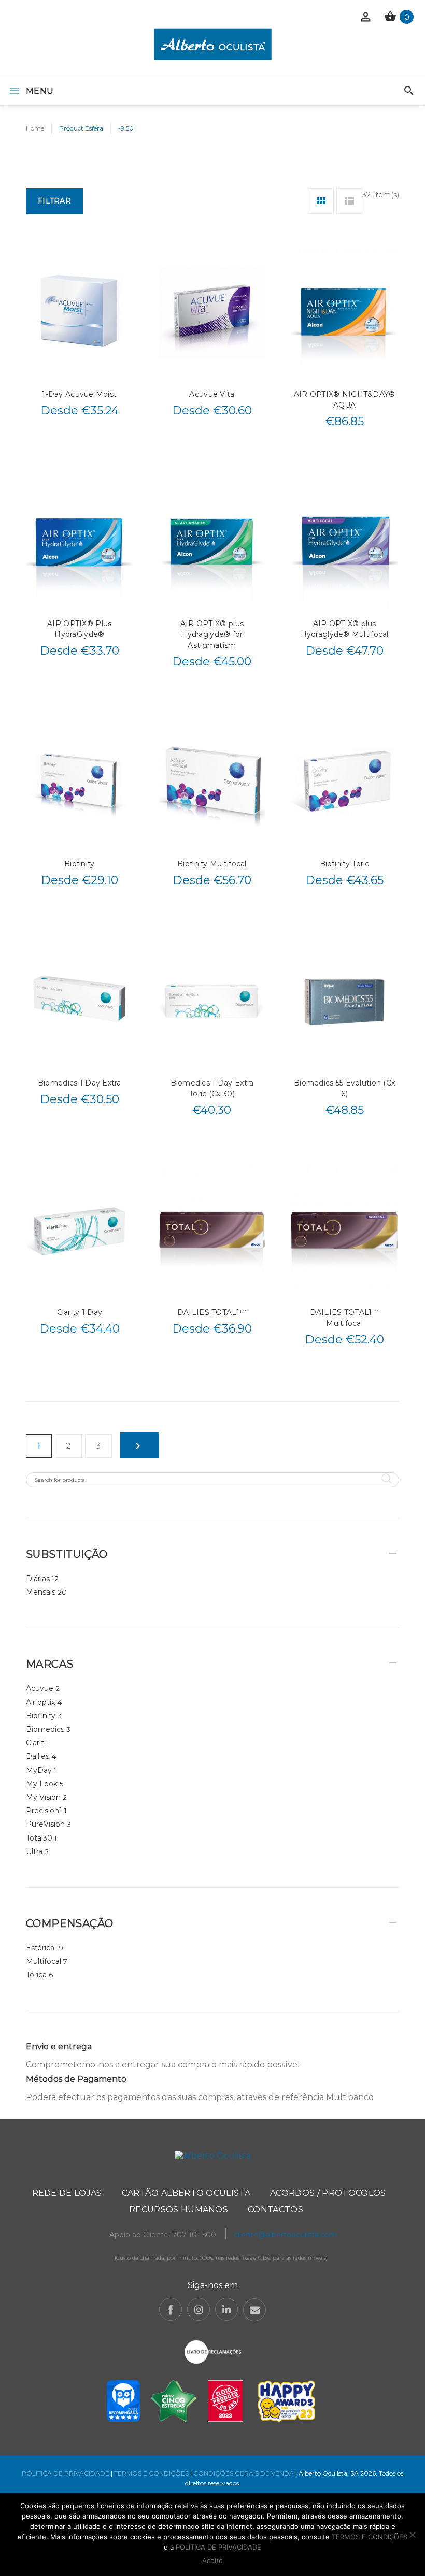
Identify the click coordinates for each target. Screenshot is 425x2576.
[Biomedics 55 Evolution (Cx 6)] (344, 1001)
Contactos (275, 2210)
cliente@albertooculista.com (285, 2235)
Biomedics (45, 1729)
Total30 (39, 1838)
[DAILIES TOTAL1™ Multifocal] (344, 1231)
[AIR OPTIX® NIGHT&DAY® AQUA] (344, 312)
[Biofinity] (80, 782)
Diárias (38, 1579)
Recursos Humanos (179, 2210)
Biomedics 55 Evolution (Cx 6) (344, 1088)
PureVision (45, 1824)
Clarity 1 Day (80, 1312)
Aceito (212, 2560)
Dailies (38, 1756)
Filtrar (54, 201)
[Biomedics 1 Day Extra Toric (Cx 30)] (212, 1001)
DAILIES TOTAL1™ (212, 1312)
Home (35, 128)
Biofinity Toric (345, 864)
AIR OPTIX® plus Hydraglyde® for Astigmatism (212, 634)
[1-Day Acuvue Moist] (80, 312)
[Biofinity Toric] (344, 782)
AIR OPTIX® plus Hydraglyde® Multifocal (345, 629)
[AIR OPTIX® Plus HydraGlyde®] (80, 542)
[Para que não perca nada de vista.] (213, 44)
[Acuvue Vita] (212, 312)
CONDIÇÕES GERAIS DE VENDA (244, 2473)
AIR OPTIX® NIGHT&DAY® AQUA (345, 400)
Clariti (36, 1743)
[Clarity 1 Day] (80, 1231)
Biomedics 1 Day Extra (80, 1083)
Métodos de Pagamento (76, 2079)
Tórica (36, 1975)
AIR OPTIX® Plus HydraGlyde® (79, 629)
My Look (42, 1784)
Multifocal (44, 1961)
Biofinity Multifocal (212, 864)
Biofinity (80, 864)
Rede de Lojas (67, 2193)
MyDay (39, 1770)
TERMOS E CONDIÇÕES (151, 2473)
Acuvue (40, 1688)
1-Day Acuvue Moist (79, 394)
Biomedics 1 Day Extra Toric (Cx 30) (212, 1088)
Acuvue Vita (212, 394)
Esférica (40, 1948)
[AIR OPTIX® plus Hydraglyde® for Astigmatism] (212, 542)
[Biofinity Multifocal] (212, 782)
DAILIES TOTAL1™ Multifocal (345, 1318)
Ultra (34, 1851)
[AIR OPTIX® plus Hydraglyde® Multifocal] (344, 542)
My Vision (43, 1797)
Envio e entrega (59, 2046)
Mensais (41, 1592)
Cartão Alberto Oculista (186, 2193)
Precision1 (44, 1811)
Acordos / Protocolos (328, 2193)
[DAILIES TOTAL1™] (212, 1231)
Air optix (40, 1702)
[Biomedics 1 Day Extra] (80, 1001)
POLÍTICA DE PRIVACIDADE (66, 2473)
